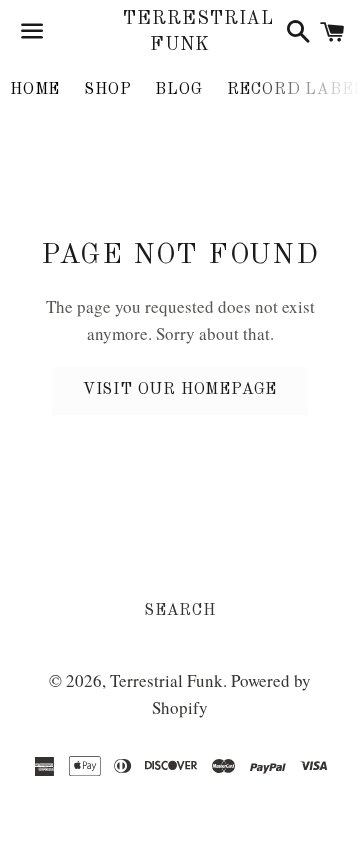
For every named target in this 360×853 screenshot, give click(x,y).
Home (35, 90)
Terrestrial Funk (179, 31)
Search (180, 611)
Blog (178, 90)
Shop (107, 90)
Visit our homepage (180, 390)
